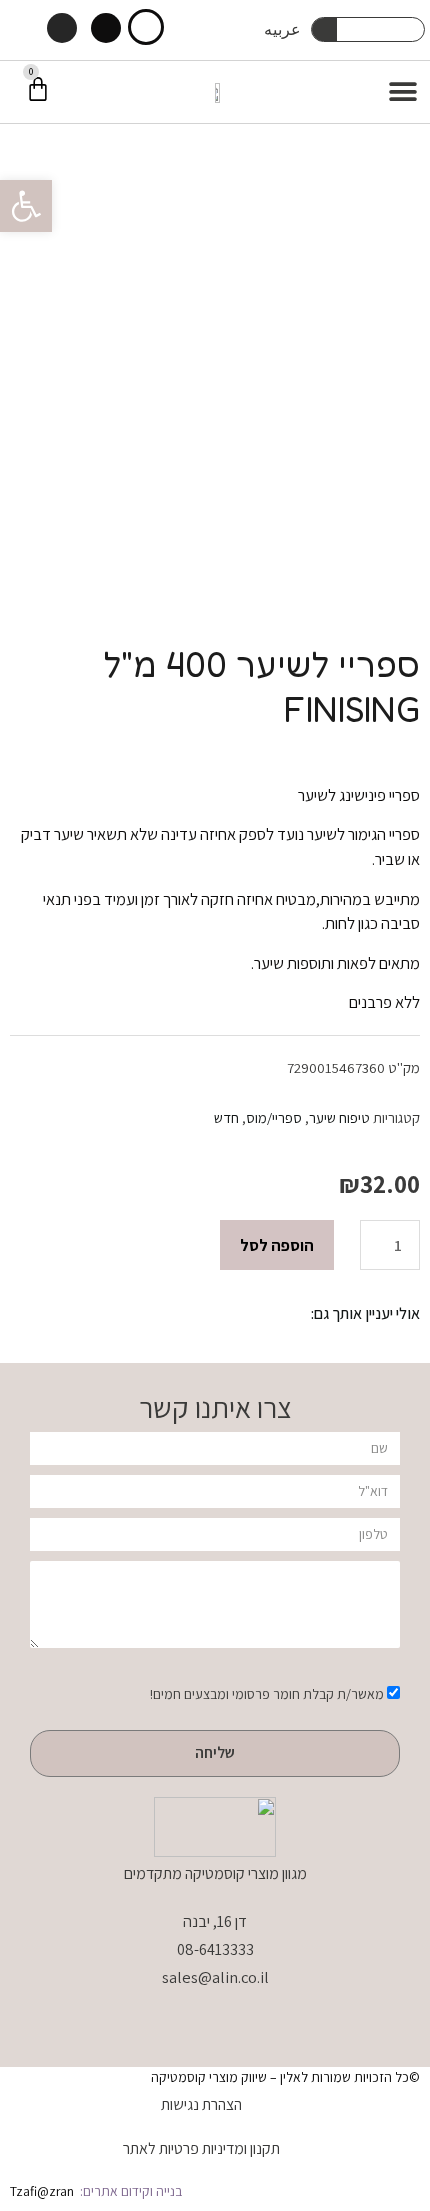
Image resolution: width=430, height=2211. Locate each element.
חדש (226, 1117)
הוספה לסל (277, 1245)
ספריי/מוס (274, 1117)
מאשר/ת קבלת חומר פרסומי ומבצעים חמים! (267, 1694)
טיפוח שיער (339, 1117)
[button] (26, 206)
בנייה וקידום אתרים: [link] (129, 2191)
